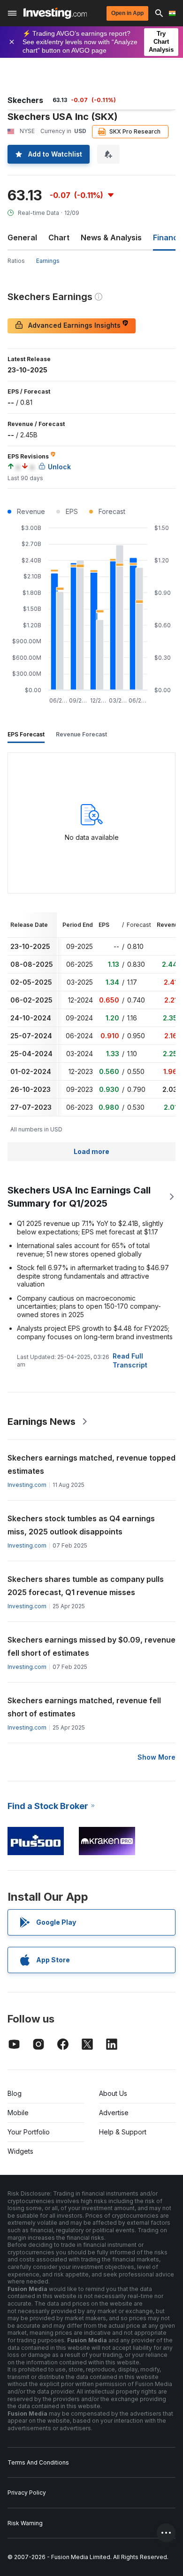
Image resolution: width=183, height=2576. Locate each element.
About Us (113, 2093)
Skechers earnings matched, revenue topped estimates (91, 1464)
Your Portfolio (29, 2132)
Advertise (114, 2113)
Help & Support (123, 2132)
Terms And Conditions (38, 2462)
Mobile (18, 2113)
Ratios (16, 261)
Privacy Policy (27, 2493)
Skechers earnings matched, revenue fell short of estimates (84, 1707)
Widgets (20, 2151)
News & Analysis (111, 237)
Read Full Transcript (130, 1360)
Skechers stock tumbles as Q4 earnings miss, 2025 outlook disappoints (81, 1525)
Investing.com (27, 1485)
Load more (91, 1151)
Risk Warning (25, 2523)
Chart (59, 237)
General (22, 237)
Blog (15, 2093)
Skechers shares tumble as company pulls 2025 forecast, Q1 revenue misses (86, 1586)
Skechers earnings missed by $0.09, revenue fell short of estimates (91, 1646)
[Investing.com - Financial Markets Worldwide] (55, 13)
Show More (156, 1757)
